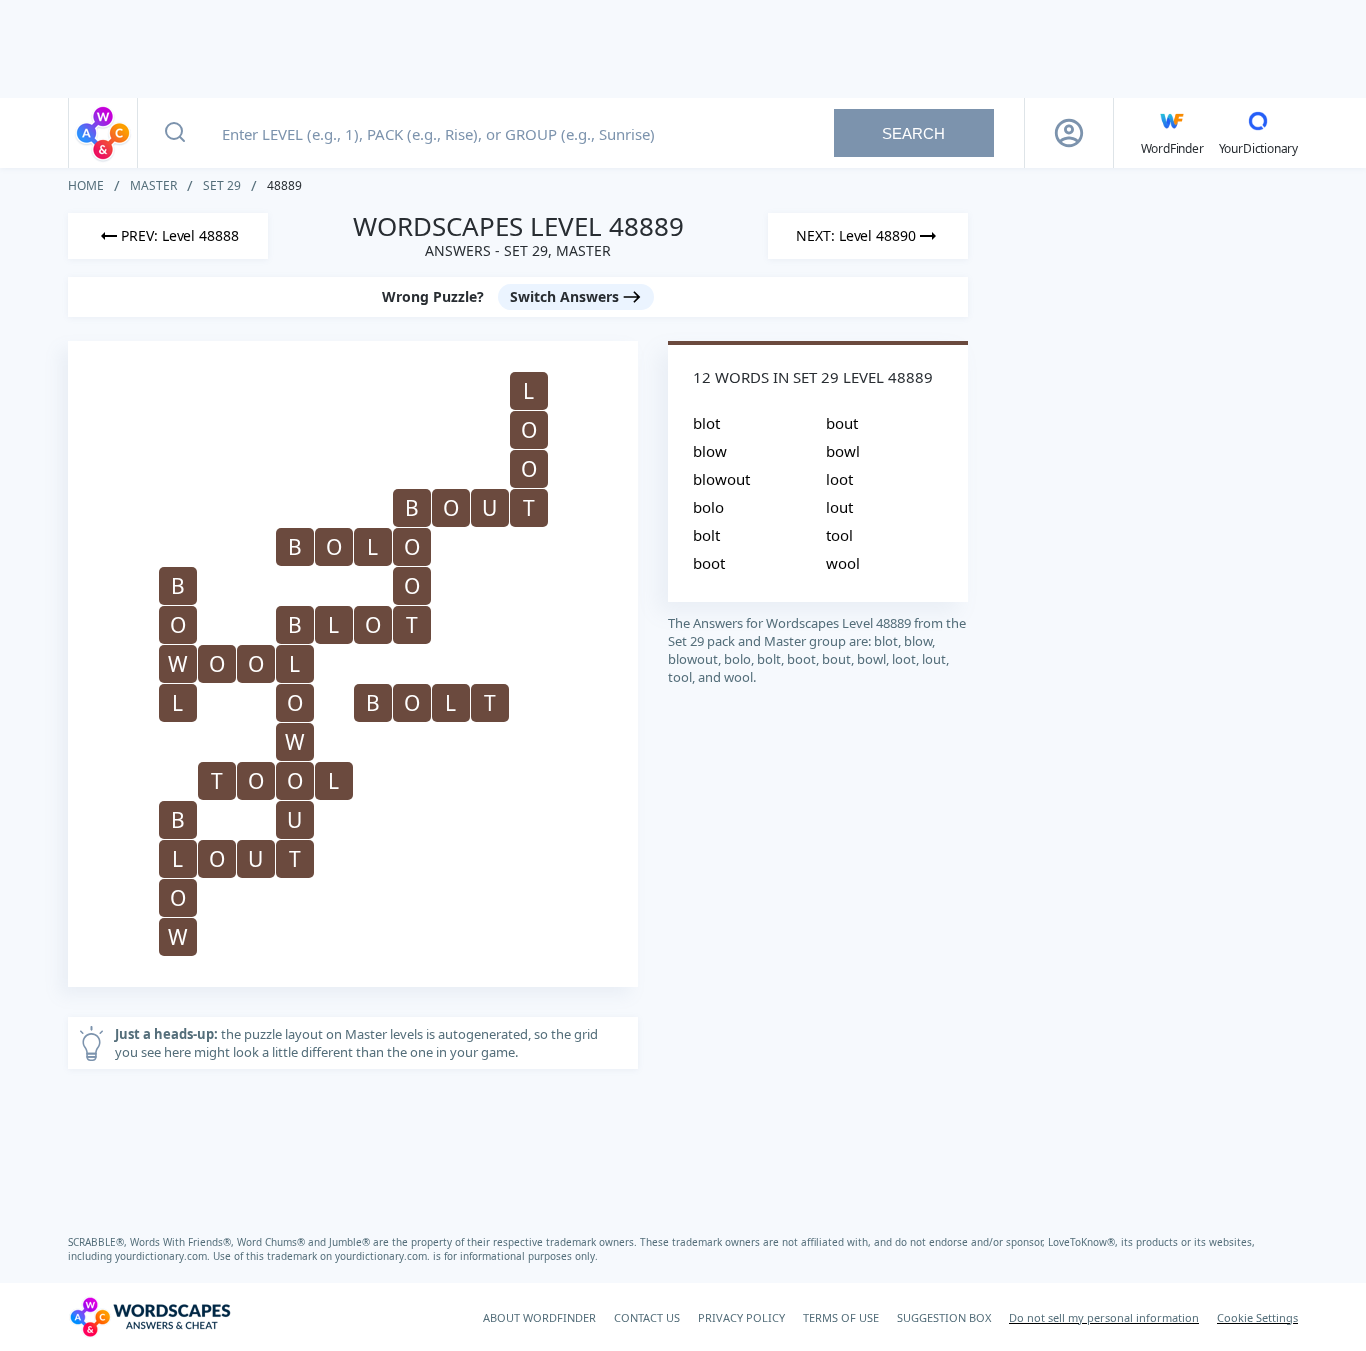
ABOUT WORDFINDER (539, 1317)
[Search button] (175, 133)
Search (913, 133)
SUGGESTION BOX (944, 1317)
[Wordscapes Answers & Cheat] (103, 133)
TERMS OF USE (841, 1317)
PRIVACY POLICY (741, 1317)
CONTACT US (647, 1317)
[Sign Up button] (1069, 133)
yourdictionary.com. (164, 1256)
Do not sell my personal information (1104, 1317)
